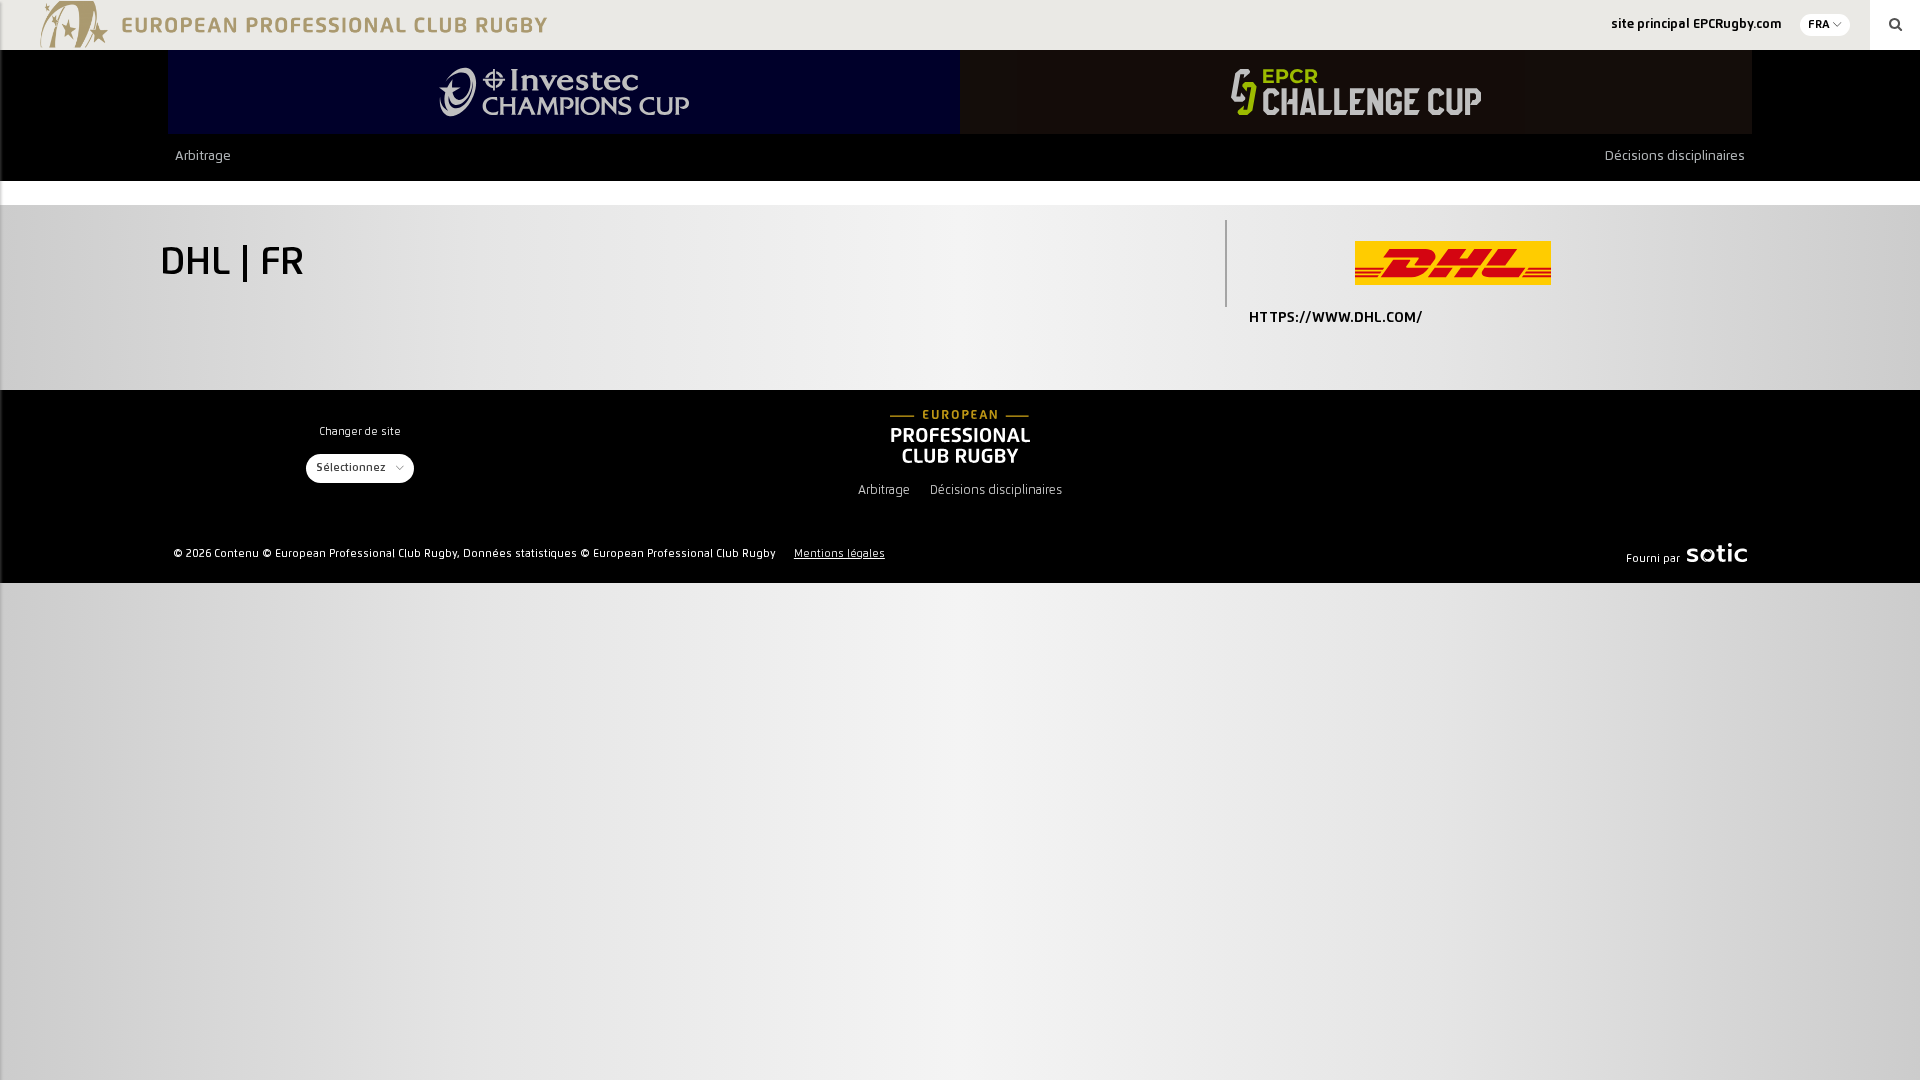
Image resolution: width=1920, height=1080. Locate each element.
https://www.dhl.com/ (1336, 318)
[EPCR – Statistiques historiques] (960, 436)
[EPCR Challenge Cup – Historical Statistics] (1356, 92)
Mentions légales (839, 554)
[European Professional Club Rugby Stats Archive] (290, 40)
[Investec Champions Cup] (564, 92)
